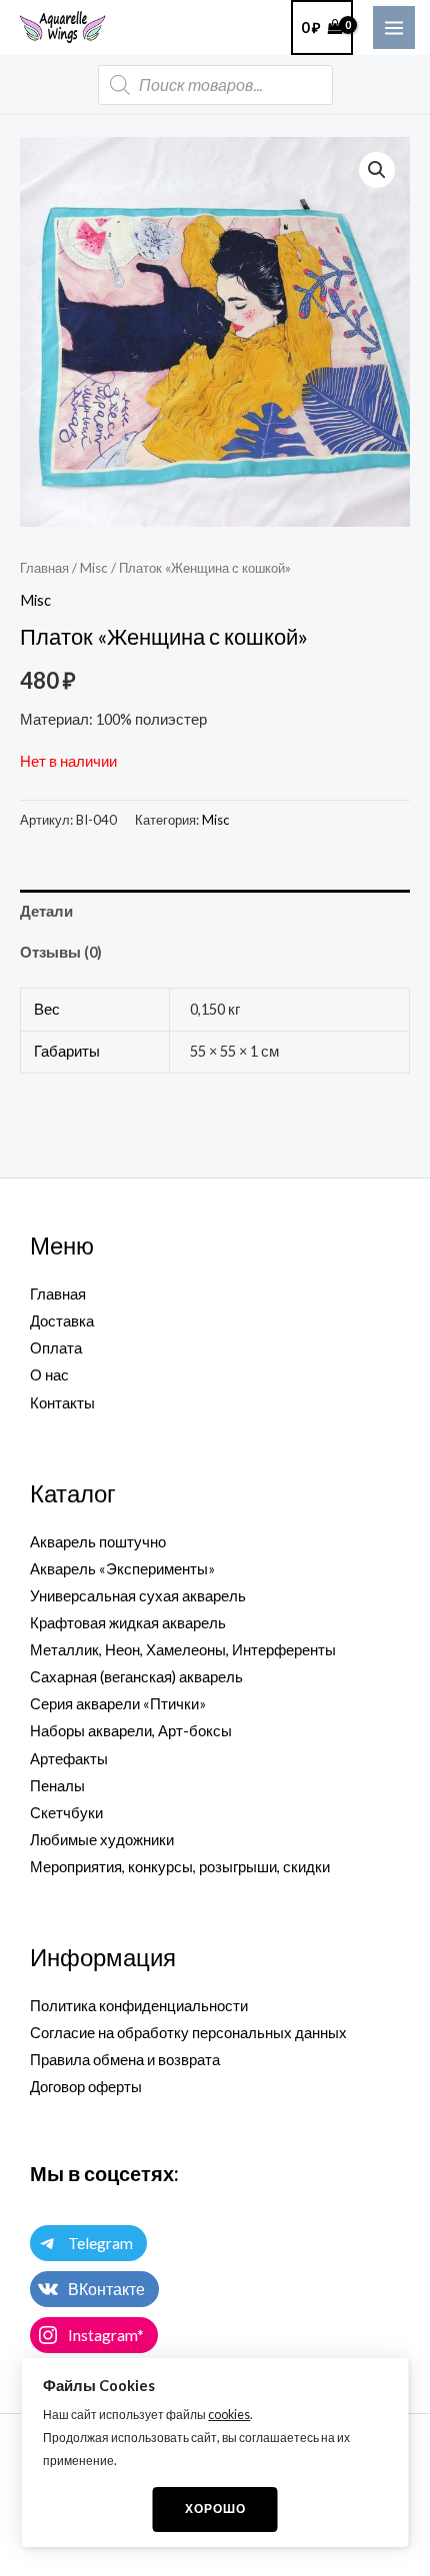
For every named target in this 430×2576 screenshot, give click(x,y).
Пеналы (57, 1786)
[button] (377, 170)
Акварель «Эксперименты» (122, 1569)
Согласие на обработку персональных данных (188, 2033)
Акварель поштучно (98, 1542)
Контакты (62, 1403)
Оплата (56, 1348)
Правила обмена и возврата (125, 2060)
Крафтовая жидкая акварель (128, 1623)
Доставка (62, 1321)
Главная (44, 568)
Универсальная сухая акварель (138, 1596)
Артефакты (69, 1759)
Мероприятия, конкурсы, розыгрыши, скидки (180, 1867)
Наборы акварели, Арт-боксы (131, 1731)
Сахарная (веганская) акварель (136, 1677)
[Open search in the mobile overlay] (215, 85)
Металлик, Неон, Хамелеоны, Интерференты (183, 1650)
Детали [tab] (46, 911)
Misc (94, 568)
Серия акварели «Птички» (118, 1704)
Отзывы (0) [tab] (61, 952)
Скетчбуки (66, 1813)
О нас (49, 1375)
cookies (229, 2415)
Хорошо (215, 2509)
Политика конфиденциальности (139, 2006)
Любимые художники (102, 1840)
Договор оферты (86, 2087)
